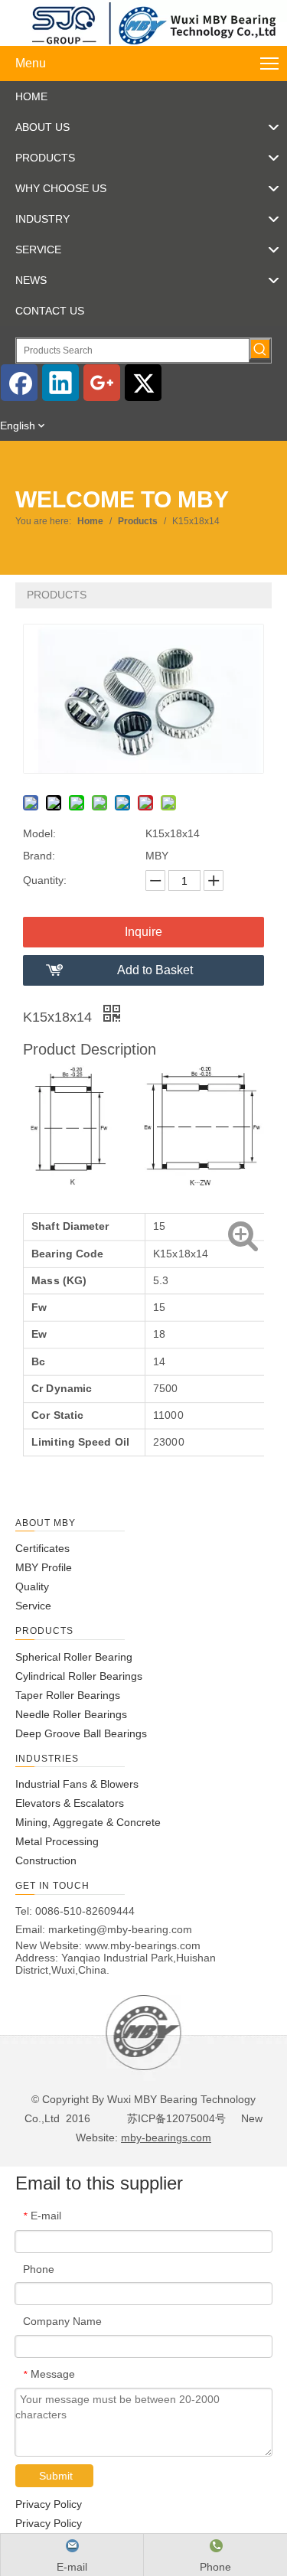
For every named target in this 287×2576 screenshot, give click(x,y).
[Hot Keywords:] (260, 349)
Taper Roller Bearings (68, 1695)
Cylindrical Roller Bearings (79, 1676)
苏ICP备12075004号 (175, 2118)
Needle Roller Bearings (71, 1714)
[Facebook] (19, 383)
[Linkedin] (60, 383)
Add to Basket (155, 970)
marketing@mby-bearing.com (120, 1929)
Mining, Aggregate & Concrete (88, 1822)
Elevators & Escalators (70, 1803)
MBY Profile (44, 1567)
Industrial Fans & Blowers (77, 1784)
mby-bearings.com (166, 2137)
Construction (46, 1860)
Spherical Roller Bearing (74, 1657)
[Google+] (102, 383)
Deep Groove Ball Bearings (81, 1733)
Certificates (42, 1548)
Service (33, 1606)
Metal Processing (57, 1841)
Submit (56, 2476)
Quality (32, 1586)
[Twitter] (143, 383)
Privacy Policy (49, 2504)
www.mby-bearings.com (143, 1945)
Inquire (143, 932)
